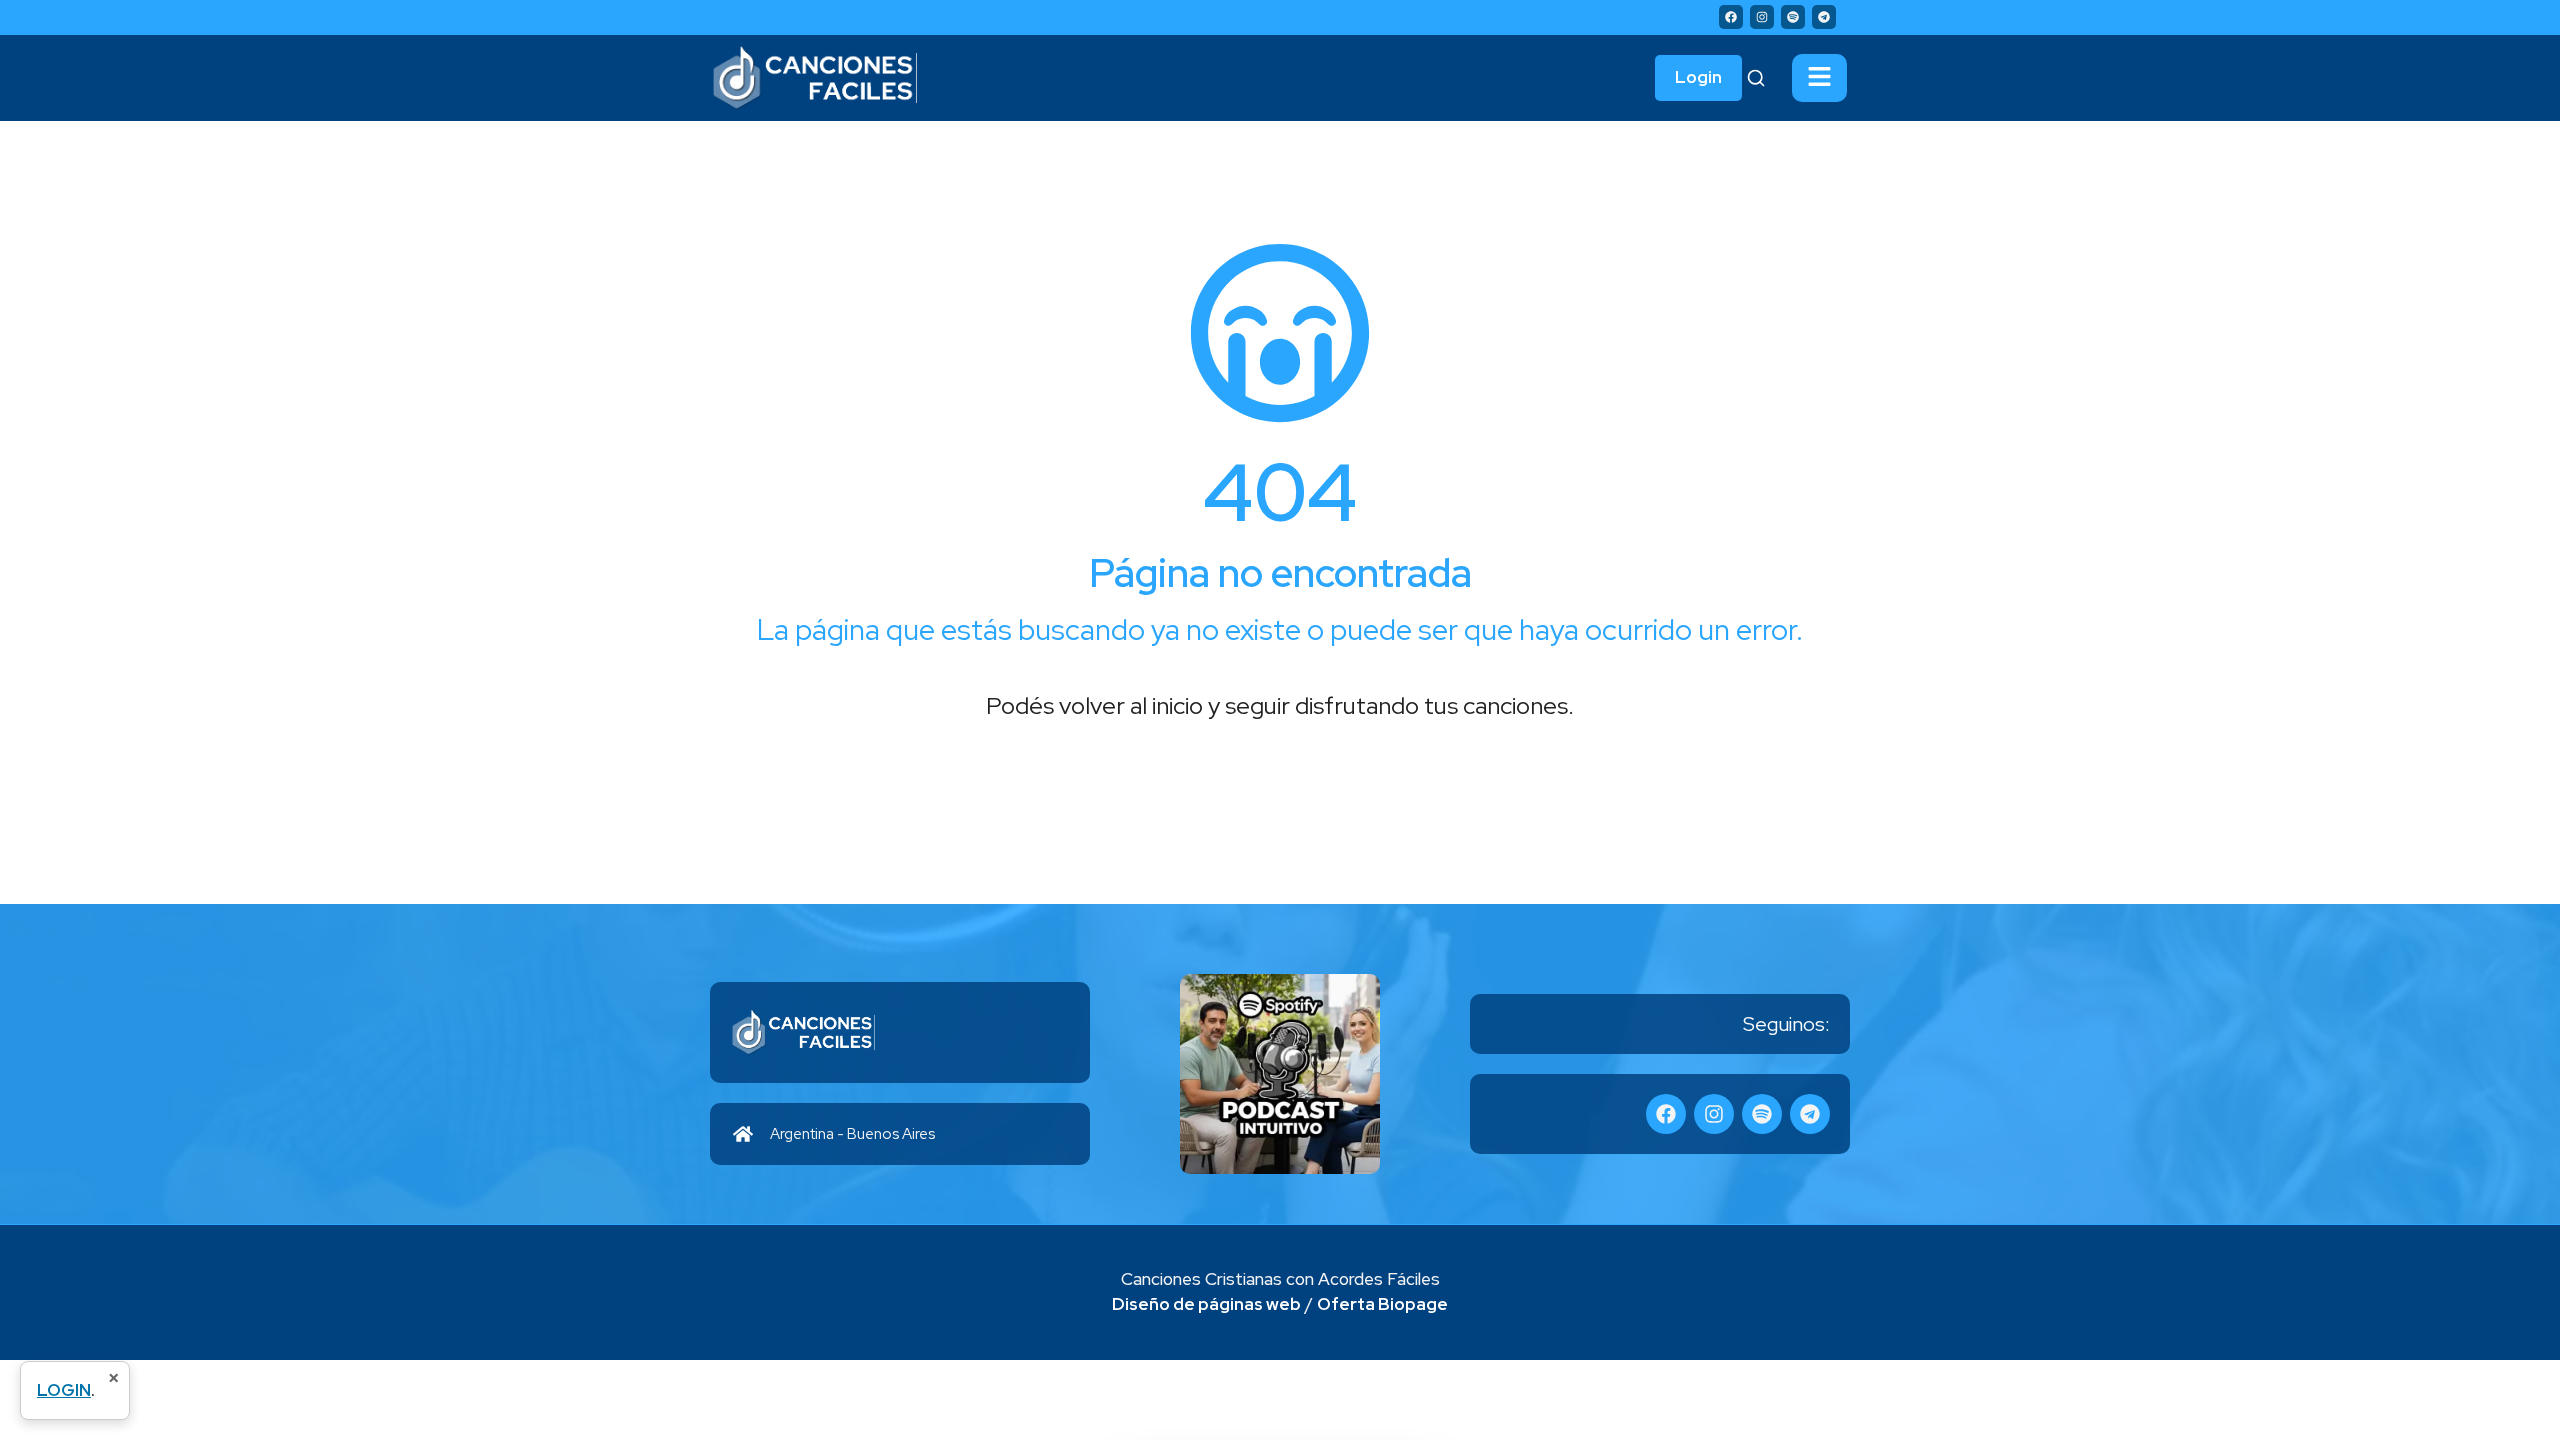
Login (1698, 77)
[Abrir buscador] (1756, 78)
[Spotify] (1793, 17)
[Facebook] (1731, 17)
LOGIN (64, 1390)
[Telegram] (1824, 17)
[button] (1819, 78)
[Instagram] (1762, 17)
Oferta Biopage (1382, 1304)
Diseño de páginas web (1206, 1304)
